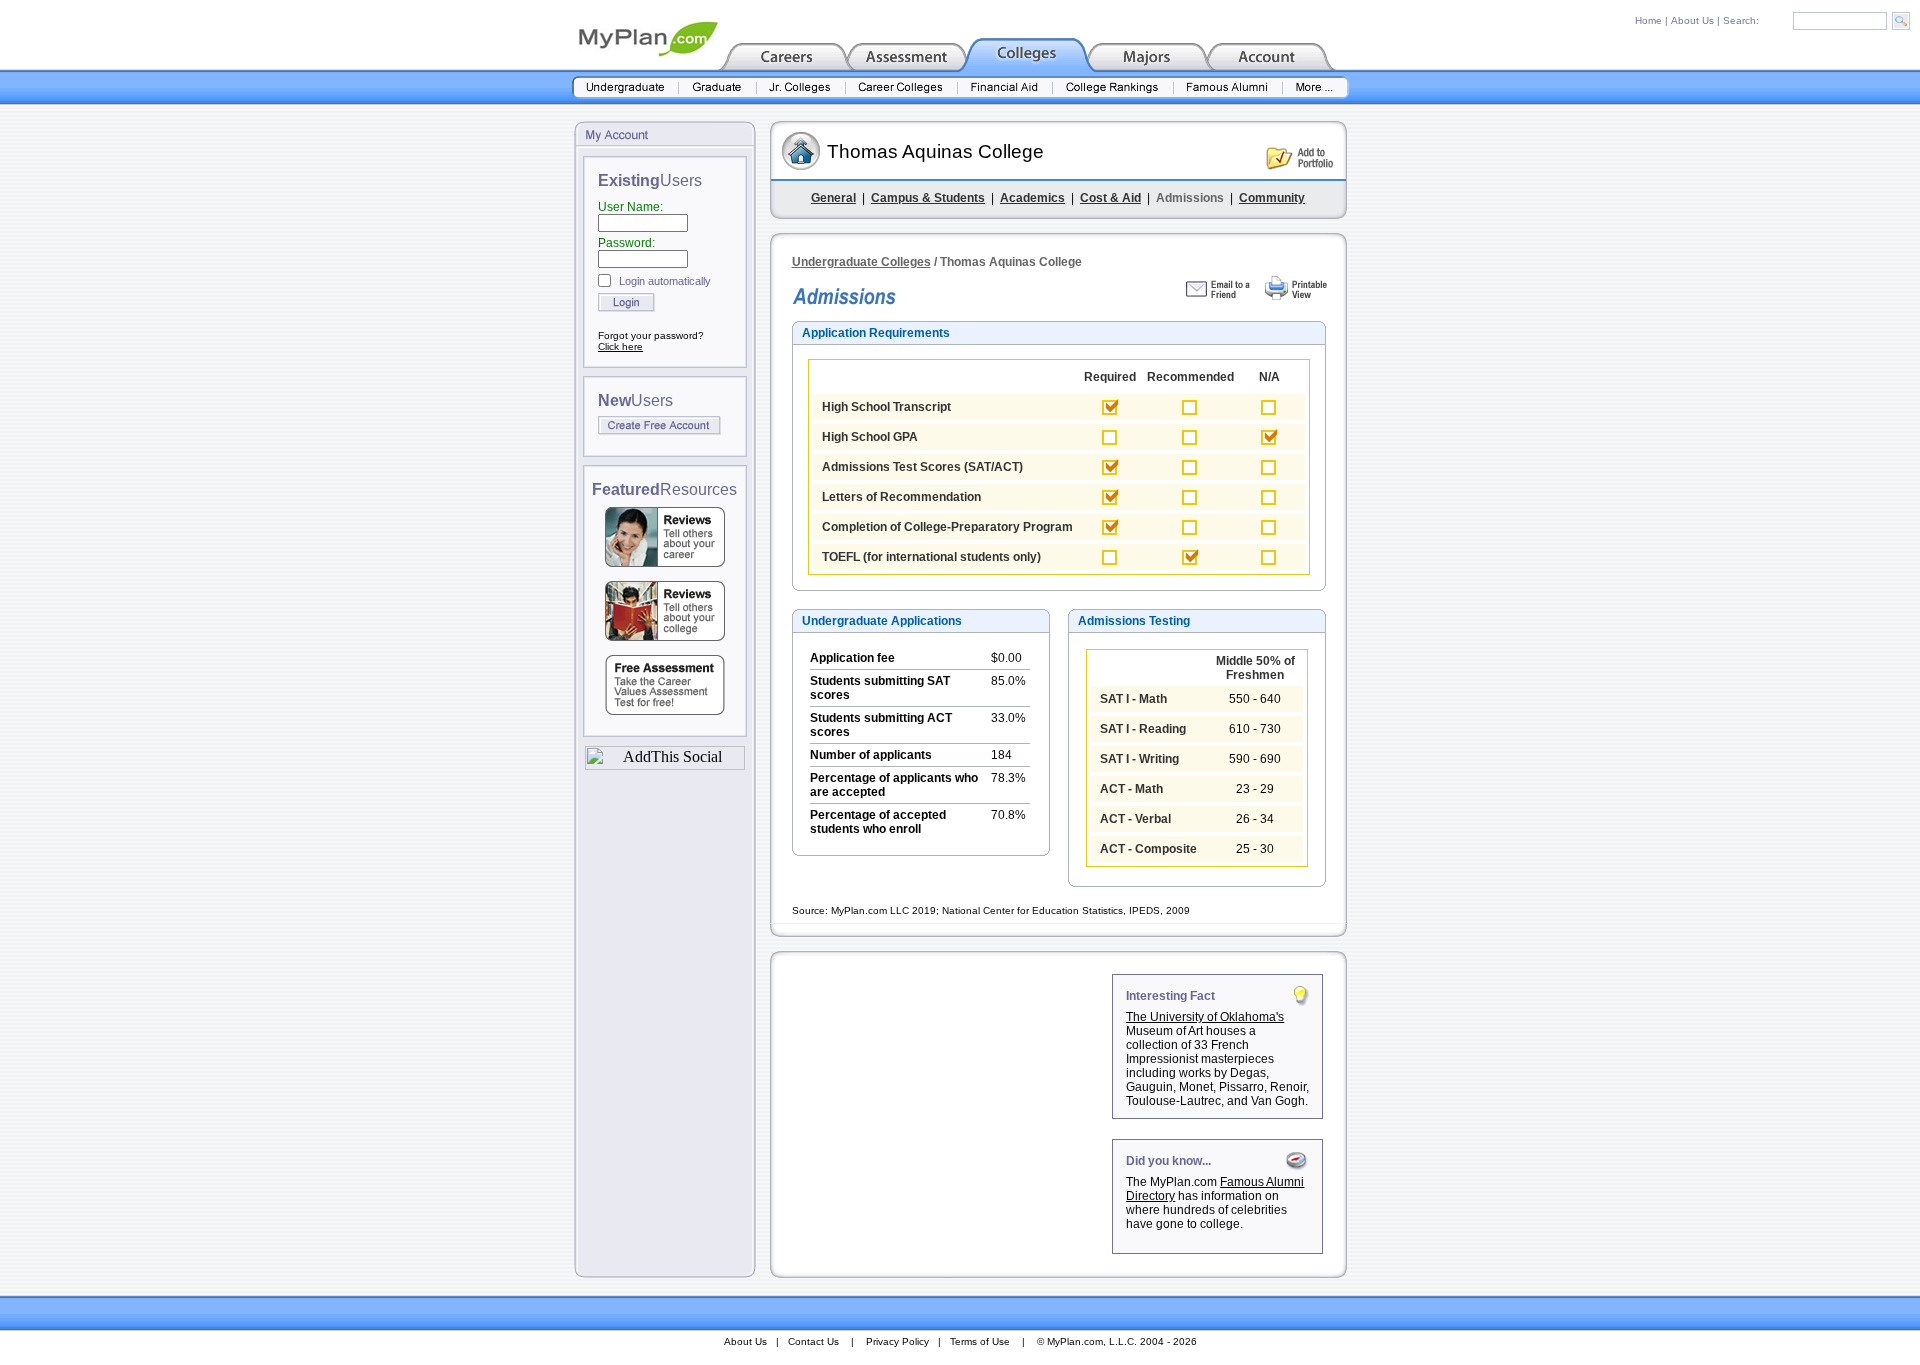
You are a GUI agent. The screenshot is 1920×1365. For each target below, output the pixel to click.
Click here (620, 346)
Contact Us (813, 1341)
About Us (1692, 20)
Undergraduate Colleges (861, 262)
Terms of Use (980, 1341)
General (833, 198)
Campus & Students (928, 198)
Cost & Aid (1110, 198)
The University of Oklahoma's (1205, 1017)
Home (1648, 20)
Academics (1032, 198)
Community (1272, 198)
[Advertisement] (943, 1099)
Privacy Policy (897, 1341)
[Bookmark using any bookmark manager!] (665, 764)
